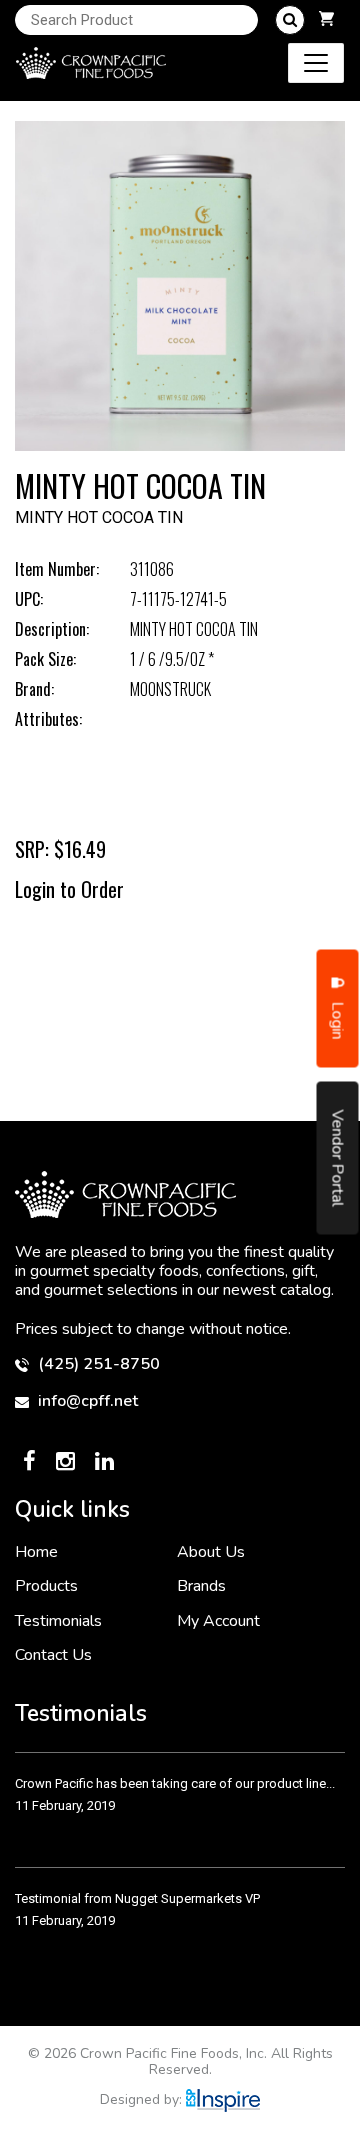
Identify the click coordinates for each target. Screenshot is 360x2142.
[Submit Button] (290, 20)
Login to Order (69, 889)
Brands (201, 1586)
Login (338, 1019)
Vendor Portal (338, 1158)
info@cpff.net (86, 1401)
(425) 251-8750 (97, 1364)
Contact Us (53, 1655)
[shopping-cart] (326, 20)
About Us (211, 1552)
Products (46, 1586)
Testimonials (58, 1621)
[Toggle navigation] (316, 63)
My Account (218, 1621)
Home (36, 1552)
